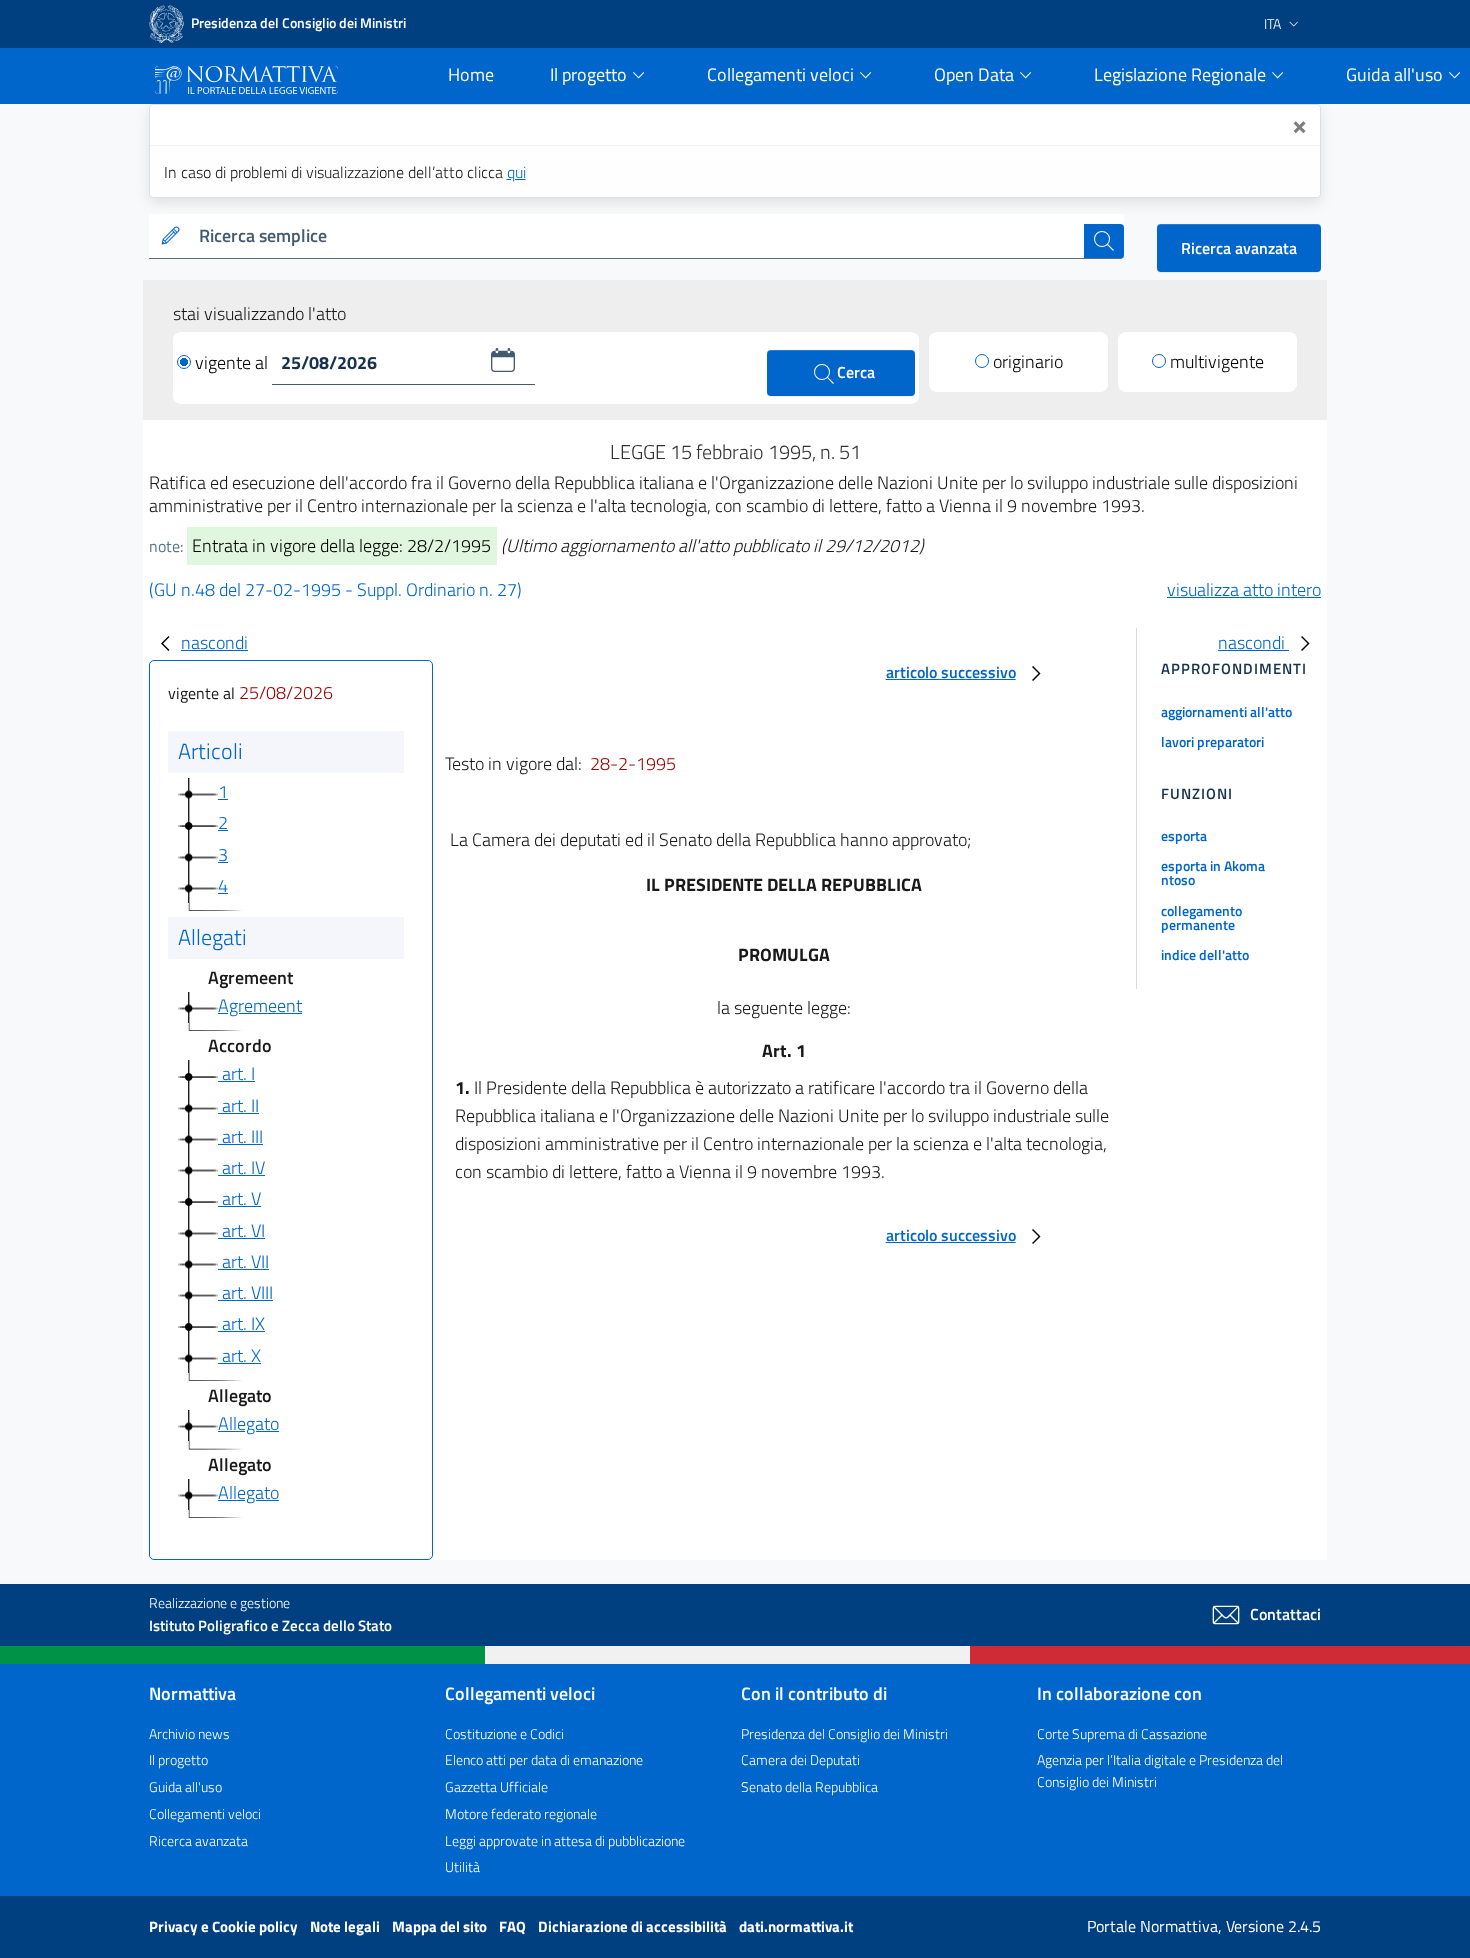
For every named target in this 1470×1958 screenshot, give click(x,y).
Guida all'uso (185, 1786)
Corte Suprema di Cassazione (1122, 1733)
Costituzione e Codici (504, 1733)
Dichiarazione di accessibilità (634, 1926)
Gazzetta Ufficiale (496, 1786)
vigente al (233, 362)
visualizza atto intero (1244, 589)
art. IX (241, 1323)
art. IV (241, 1167)
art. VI (241, 1230)
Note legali (346, 1926)
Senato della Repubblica (809, 1786)
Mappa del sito (441, 1926)
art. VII (243, 1261)
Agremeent (260, 1005)
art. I (236, 1073)
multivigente (1217, 361)
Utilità (462, 1866)
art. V (239, 1198)
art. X (239, 1355)
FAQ (514, 1926)
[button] (503, 360)
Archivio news (189, 1733)
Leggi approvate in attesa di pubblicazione (565, 1840)
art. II (238, 1105)
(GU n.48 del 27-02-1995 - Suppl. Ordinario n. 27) (335, 589)
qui (516, 172)
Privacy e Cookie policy (225, 1926)
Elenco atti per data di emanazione (544, 1759)
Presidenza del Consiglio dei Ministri (844, 1733)
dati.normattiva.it (796, 1926)
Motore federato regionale (521, 1813)
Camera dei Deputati (800, 1759)
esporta (1184, 835)
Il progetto (178, 1759)
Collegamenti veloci (205, 1813)
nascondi (214, 642)
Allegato (248, 1423)
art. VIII (245, 1292)
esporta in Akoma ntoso (1213, 872)
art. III (240, 1136)
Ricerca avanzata (1239, 248)
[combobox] (637, 236)
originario (1028, 361)
